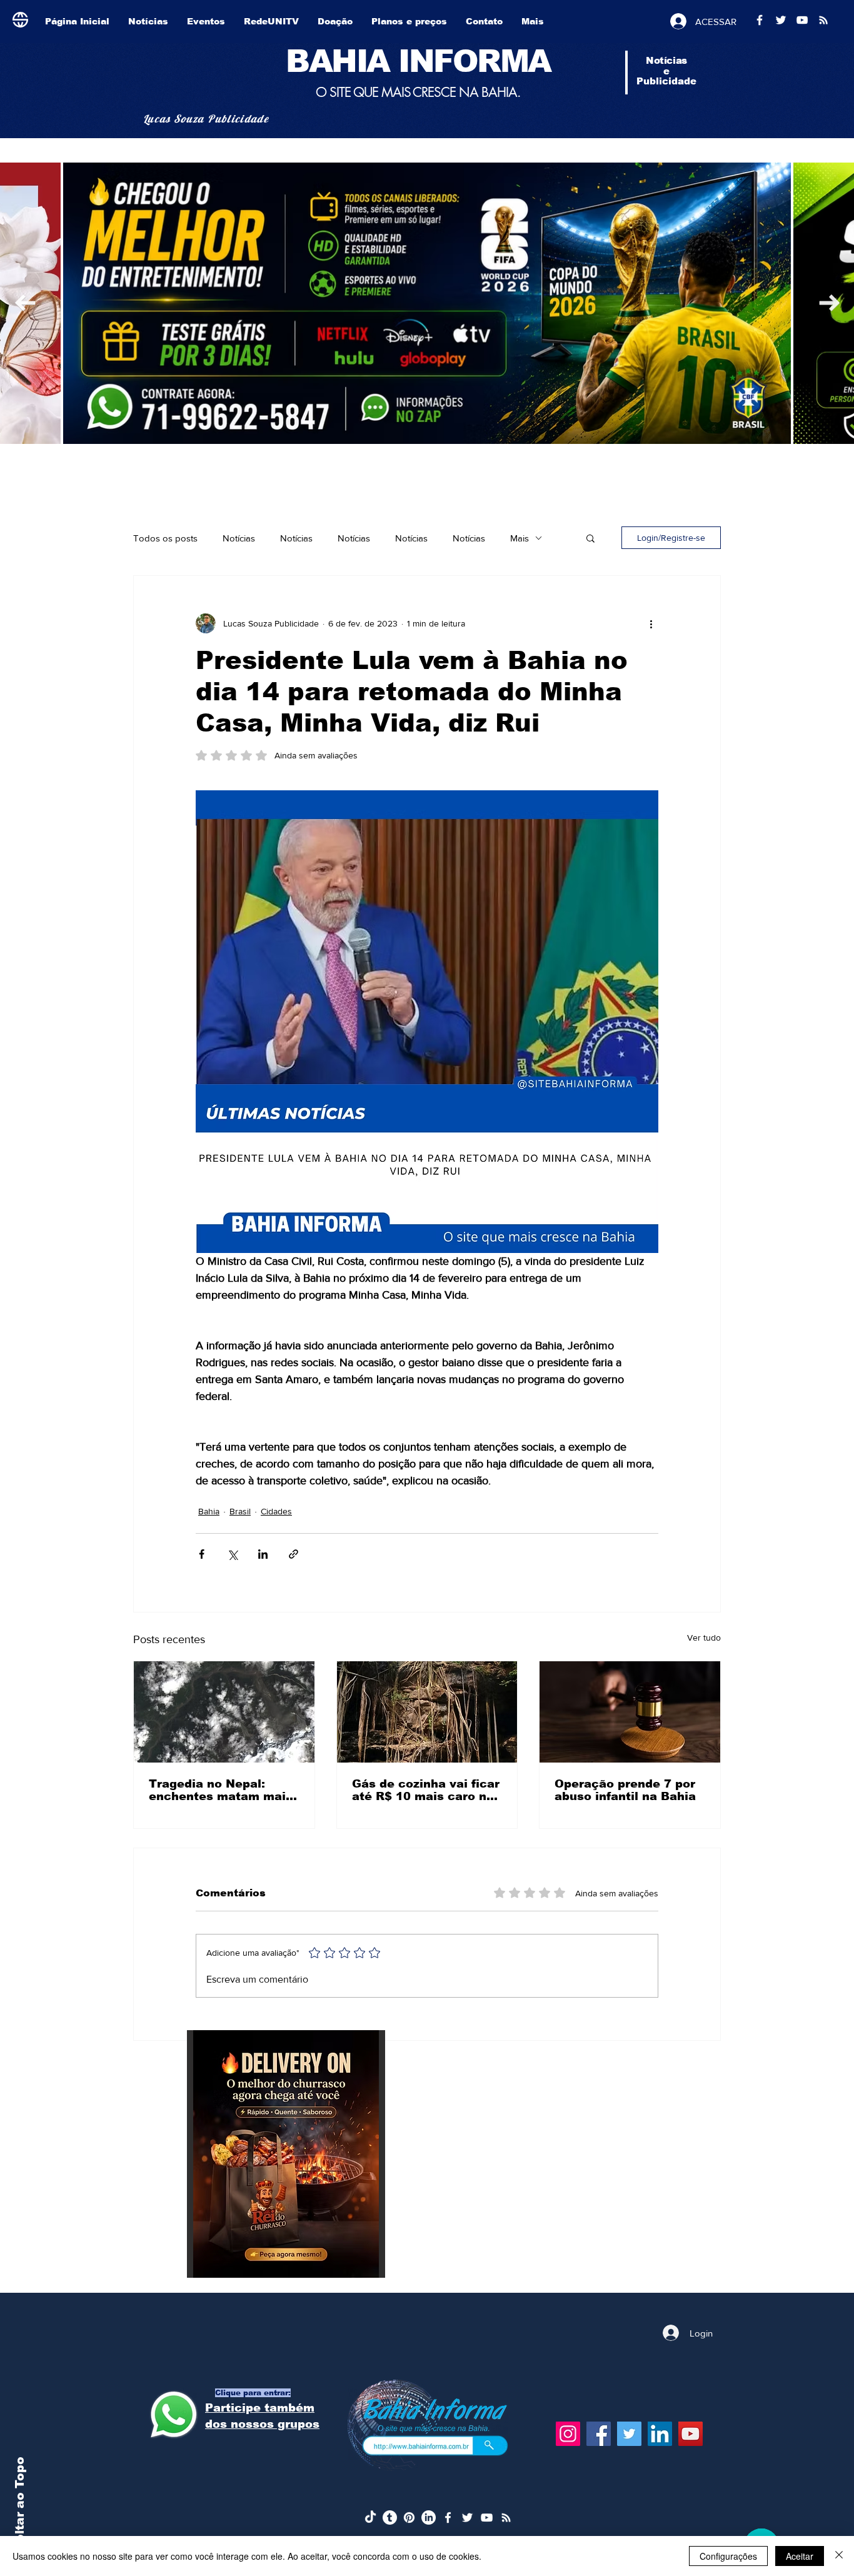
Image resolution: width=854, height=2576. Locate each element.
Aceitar (800, 2556)
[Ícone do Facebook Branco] (448, 2518)
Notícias (239, 538)
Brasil (240, 1511)
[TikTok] (370, 2518)
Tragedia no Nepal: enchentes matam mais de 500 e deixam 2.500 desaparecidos (221, 1790)
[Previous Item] (829, 303)
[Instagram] (568, 2434)
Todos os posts (165, 538)
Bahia (209, 1511)
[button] (590, 538)
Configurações (728, 2556)
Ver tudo (704, 1638)
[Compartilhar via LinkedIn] (263, 1554)
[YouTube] (691, 2434)
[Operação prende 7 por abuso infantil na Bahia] (630, 1712)
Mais (520, 538)
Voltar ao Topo (20, 2505)
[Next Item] (25, 303)
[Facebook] (599, 2434)
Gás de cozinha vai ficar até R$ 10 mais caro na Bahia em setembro (426, 1790)
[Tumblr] (390, 2518)
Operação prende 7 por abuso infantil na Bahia (625, 1790)
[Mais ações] (651, 623)
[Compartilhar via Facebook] (202, 1554)
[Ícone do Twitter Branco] (467, 2518)
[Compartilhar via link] (294, 1554)
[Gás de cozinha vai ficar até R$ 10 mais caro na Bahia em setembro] (427, 1712)
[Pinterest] (409, 2518)
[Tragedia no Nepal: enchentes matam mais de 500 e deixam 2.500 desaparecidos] (224, 1712)
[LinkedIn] (660, 2434)
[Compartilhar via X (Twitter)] (232, 1554)
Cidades (276, 1511)
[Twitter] (629, 2434)
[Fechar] (839, 2556)
